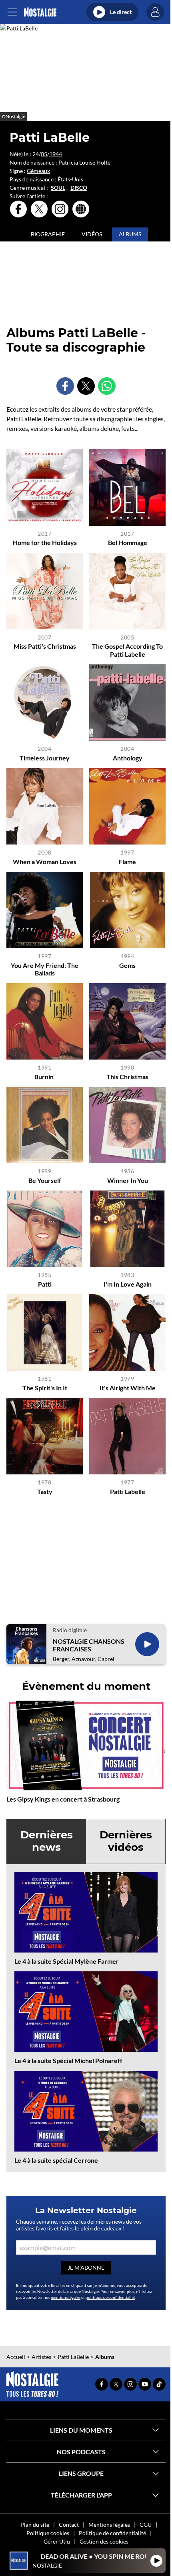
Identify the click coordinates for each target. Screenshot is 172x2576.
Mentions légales (109, 2525)
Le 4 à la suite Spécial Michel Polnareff (68, 2060)
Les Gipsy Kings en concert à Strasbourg (63, 1799)
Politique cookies (48, 2533)
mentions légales (66, 2297)
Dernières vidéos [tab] (126, 1841)
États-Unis (70, 179)
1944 (56, 154)
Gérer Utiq (57, 2541)
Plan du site (35, 2525)
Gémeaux (38, 171)
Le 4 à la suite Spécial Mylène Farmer (67, 1961)
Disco (79, 188)
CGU (146, 2525)
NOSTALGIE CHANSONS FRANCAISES (89, 1645)
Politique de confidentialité (112, 2533)
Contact (69, 2525)
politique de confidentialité (110, 2297)
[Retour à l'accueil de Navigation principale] (40, 12)
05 (44, 154)
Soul (58, 188)
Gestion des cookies (104, 2541)
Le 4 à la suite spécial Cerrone (56, 2160)
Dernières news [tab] (47, 1841)
